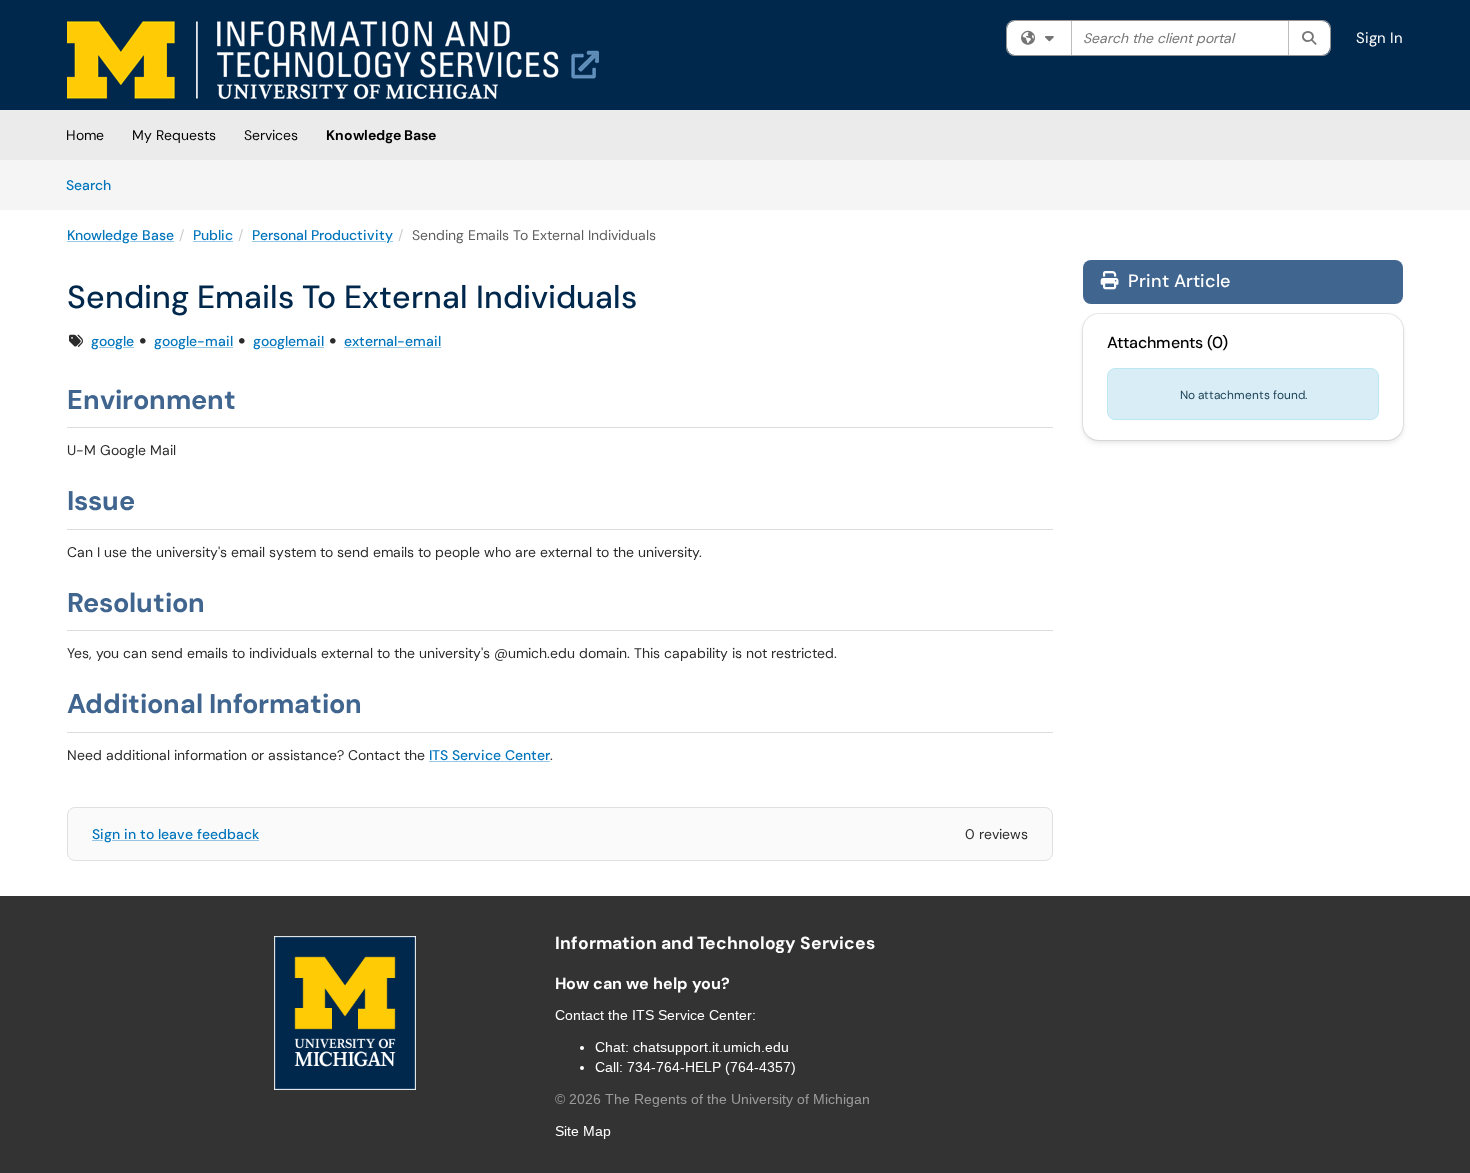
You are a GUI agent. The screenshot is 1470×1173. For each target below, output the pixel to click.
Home (85, 135)
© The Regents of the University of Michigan (712, 1099)
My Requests (174, 135)
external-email (392, 341)
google (112, 341)
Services (271, 135)
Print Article (1176, 281)
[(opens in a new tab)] (333, 60)
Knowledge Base (381, 135)
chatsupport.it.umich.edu (711, 1047)
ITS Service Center (489, 755)
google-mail (193, 341)
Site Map (583, 1131)
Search (95, 184)
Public (213, 235)
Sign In (1379, 38)
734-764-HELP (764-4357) (711, 1067)
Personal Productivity (322, 235)
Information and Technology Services (715, 943)
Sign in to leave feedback (175, 834)
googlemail (288, 341)
